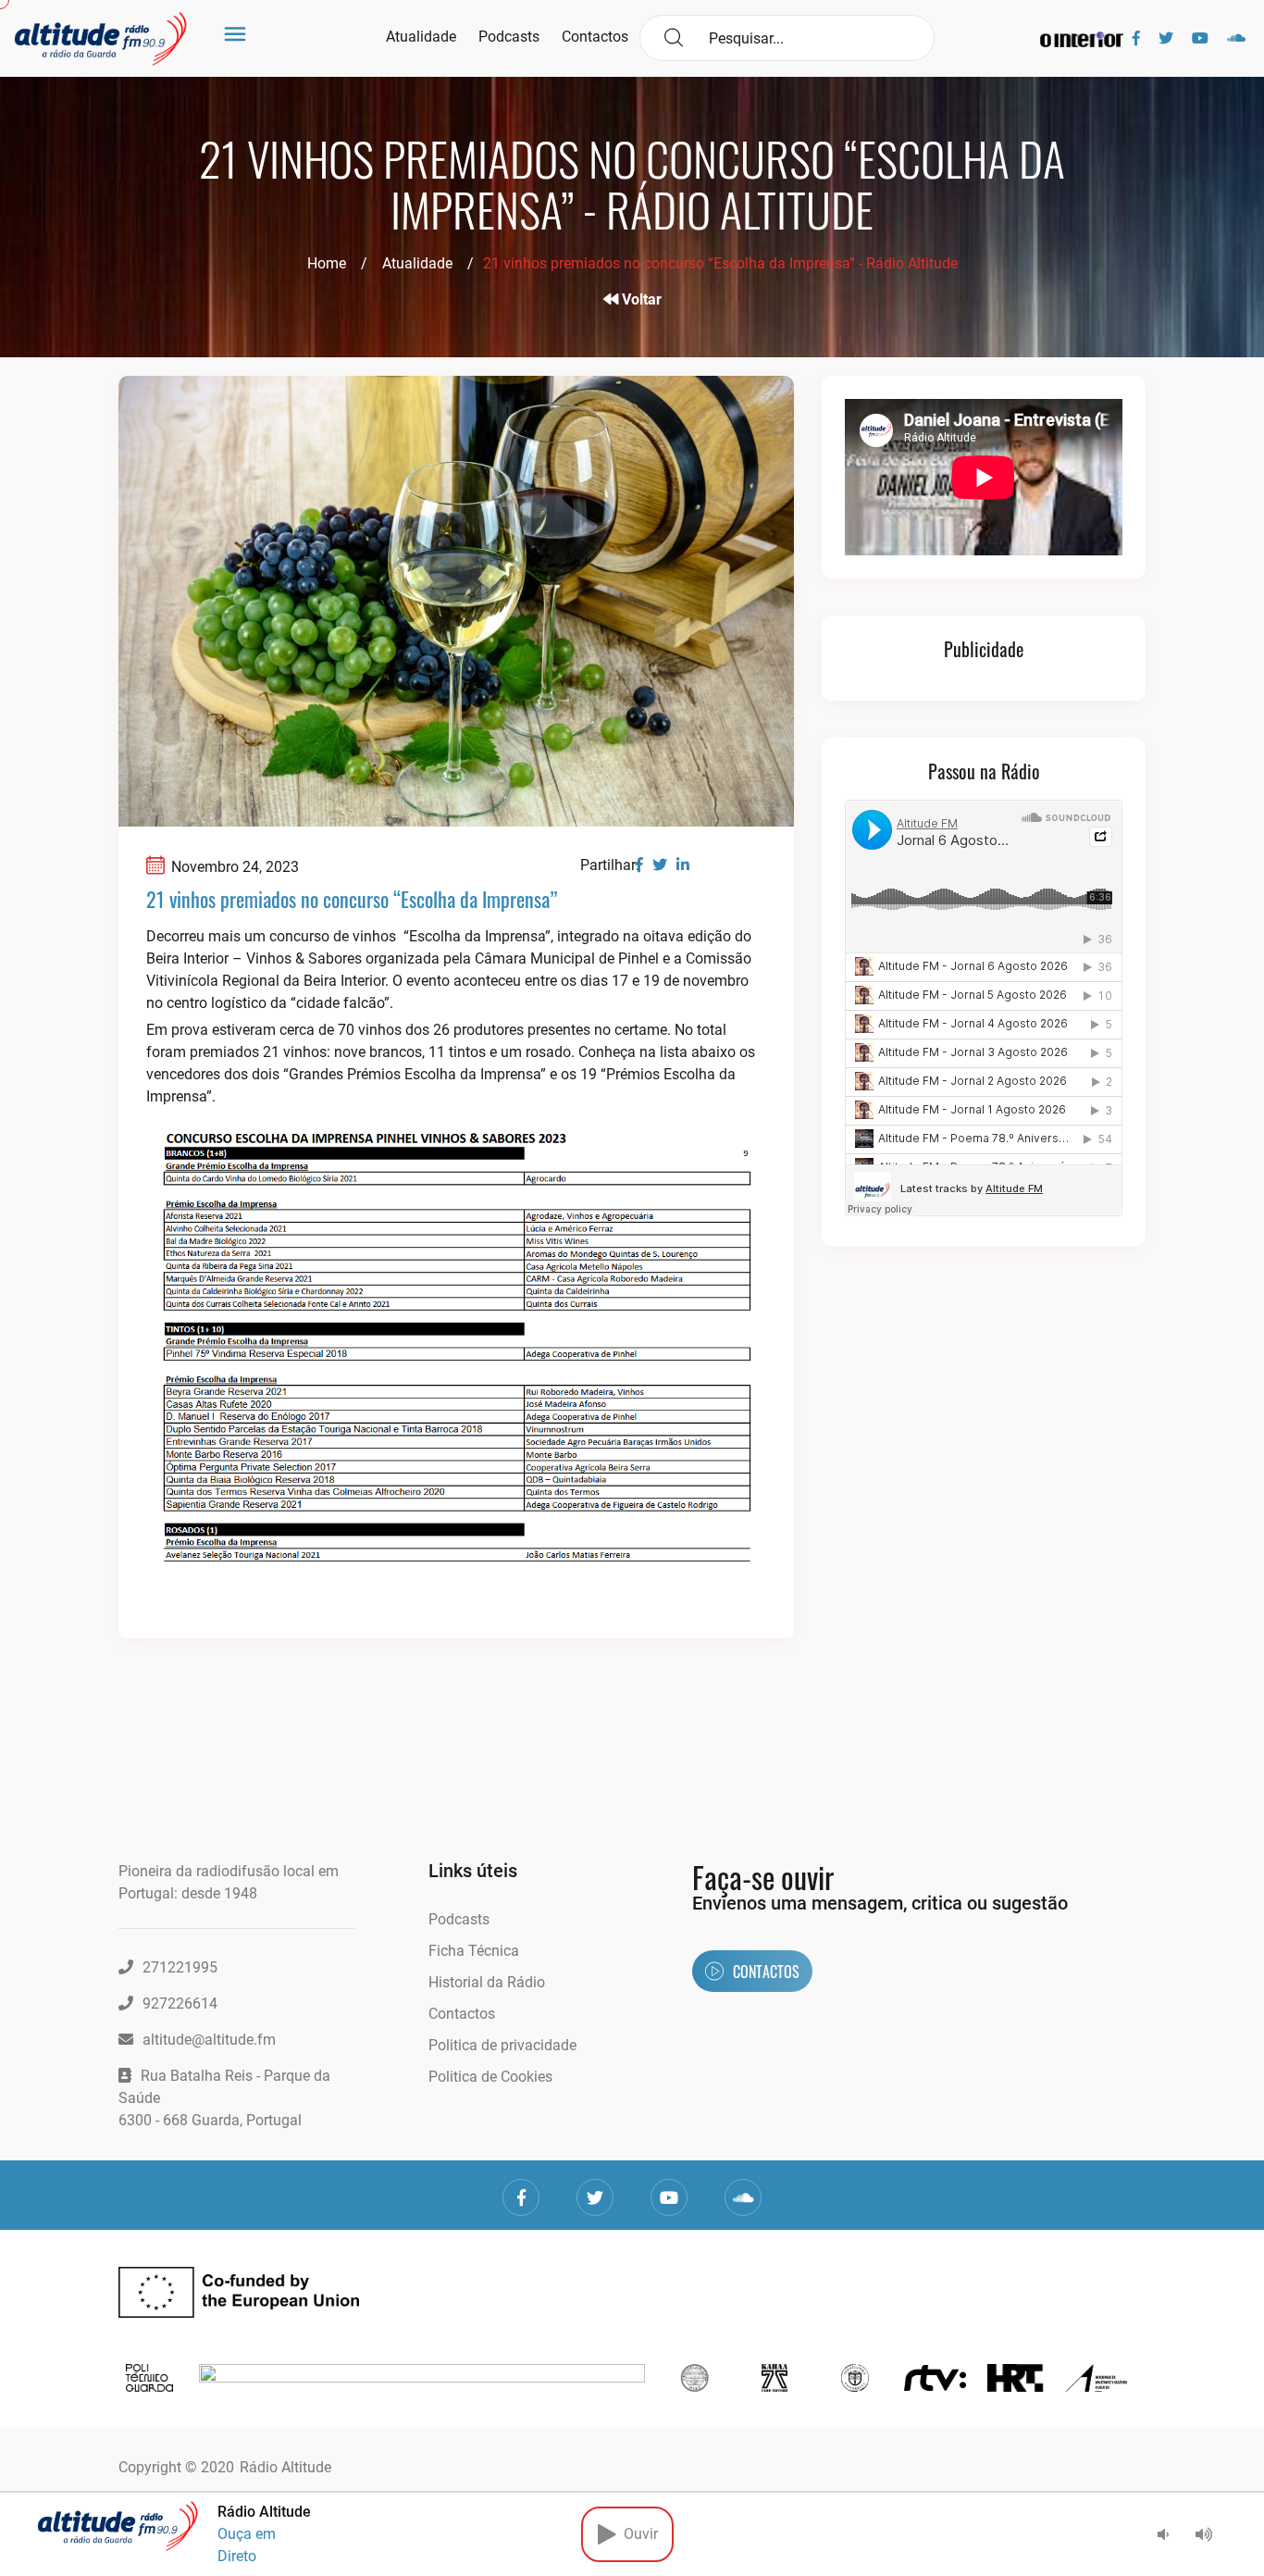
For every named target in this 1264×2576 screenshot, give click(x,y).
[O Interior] (1082, 38)
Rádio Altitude (285, 2467)
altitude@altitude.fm (209, 2040)
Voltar (640, 299)
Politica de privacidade (502, 2045)
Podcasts (509, 37)
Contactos (595, 37)
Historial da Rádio (487, 1982)
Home (327, 263)
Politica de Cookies (490, 2077)
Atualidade (421, 37)
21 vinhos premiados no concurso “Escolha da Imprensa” (352, 899)
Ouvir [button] (637, 2534)
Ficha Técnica (474, 1951)
